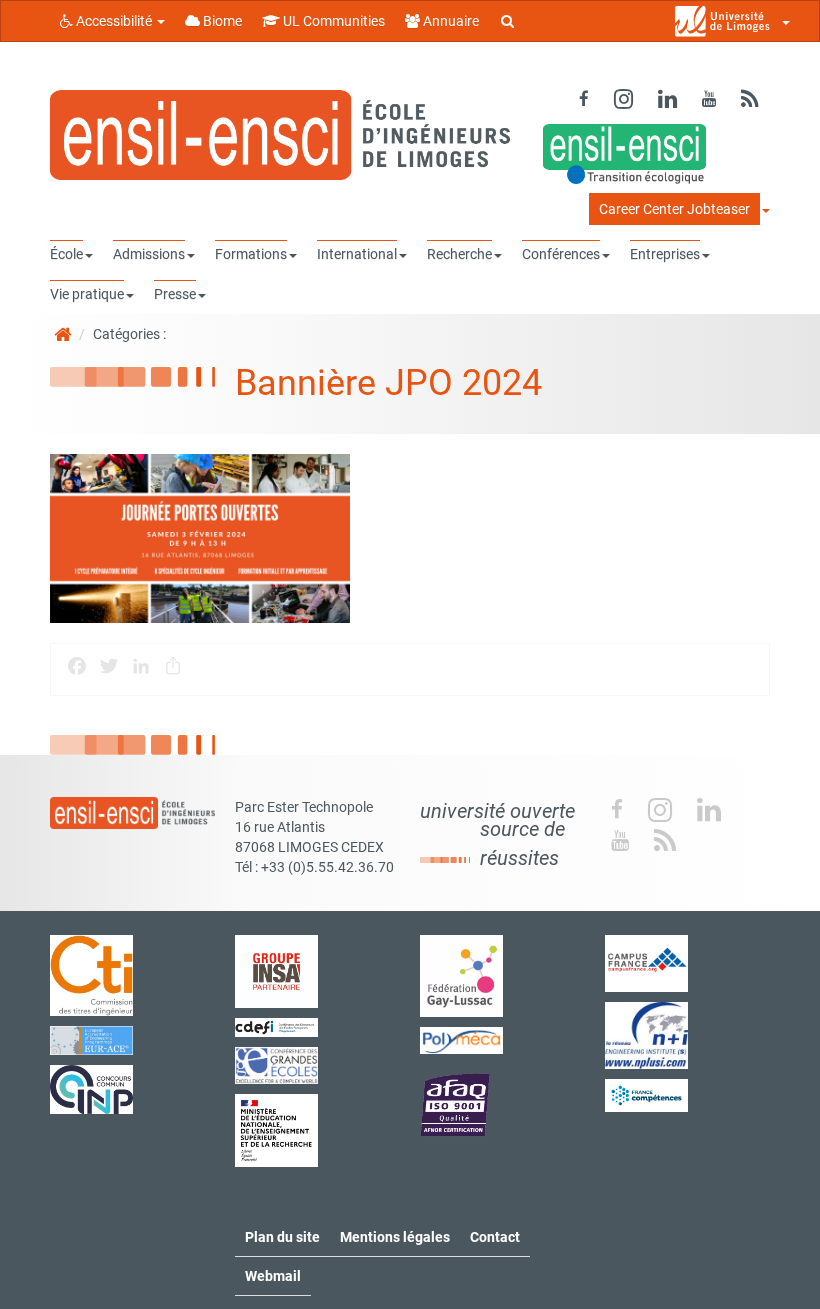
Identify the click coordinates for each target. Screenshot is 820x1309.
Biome (221, 21)
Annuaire (449, 21)
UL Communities (332, 21)
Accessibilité (114, 21)
